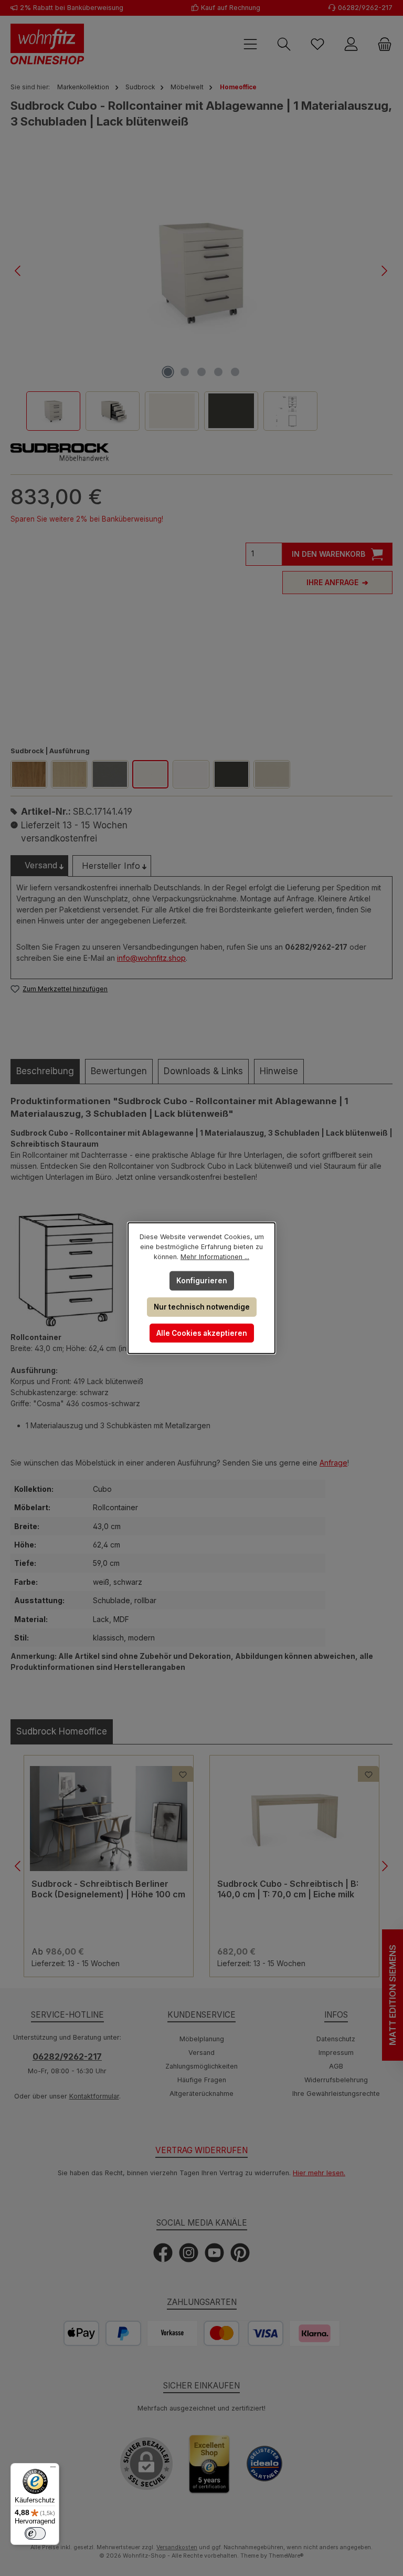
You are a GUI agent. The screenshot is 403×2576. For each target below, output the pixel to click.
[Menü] (53, 2469)
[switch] (35, 2533)
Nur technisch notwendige (202, 1307)
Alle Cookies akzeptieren (202, 1333)
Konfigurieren (202, 1281)
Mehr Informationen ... (215, 1257)
